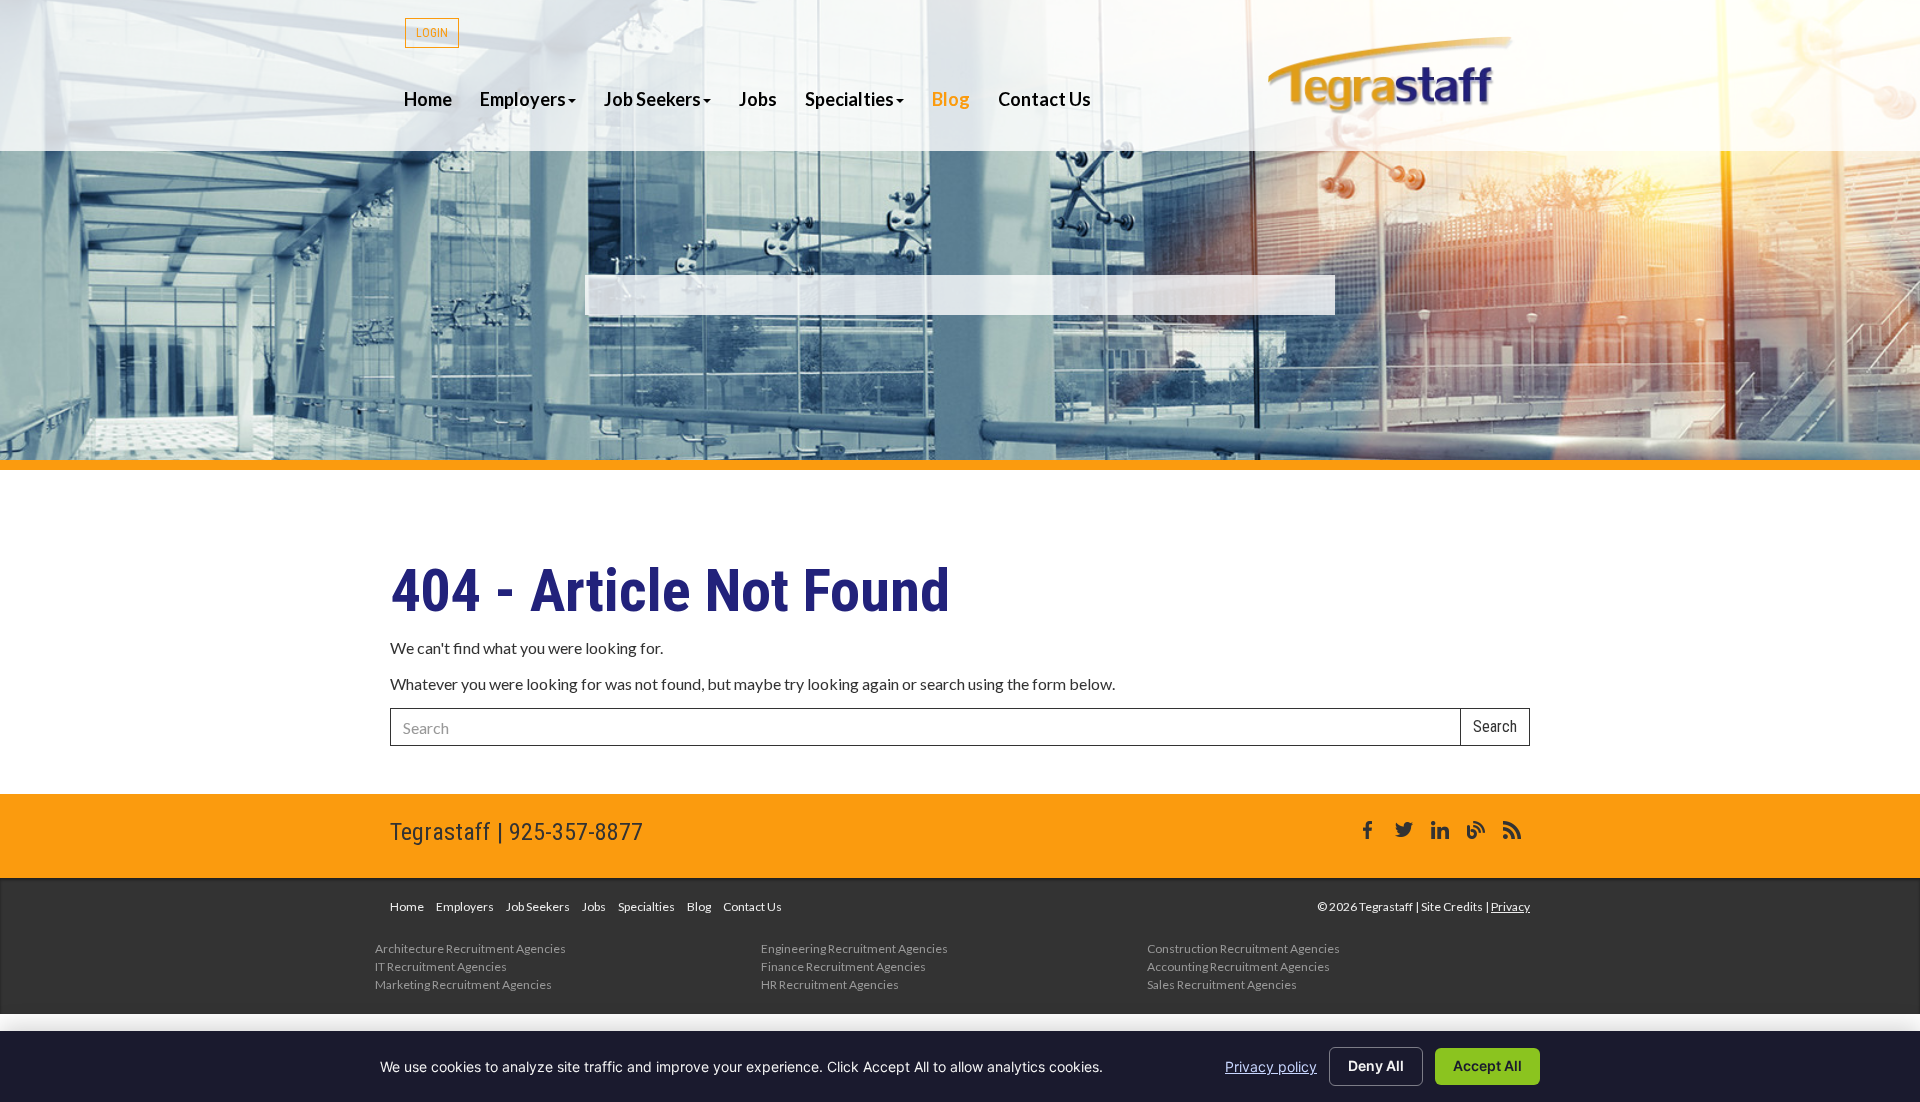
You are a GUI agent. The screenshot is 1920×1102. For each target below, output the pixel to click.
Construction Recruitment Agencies (1243, 948)
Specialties (849, 99)
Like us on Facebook (1368, 830)
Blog (951, 99)
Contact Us (1044, 99)
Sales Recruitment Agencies (1222, 984)
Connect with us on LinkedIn (1440, 830)
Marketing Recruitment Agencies (463, 984)
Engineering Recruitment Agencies (854, 948)
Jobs (758, 99)
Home (428, 99)
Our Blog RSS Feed (1512, 830)
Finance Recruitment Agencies (843, 966)
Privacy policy (1271, 1066)
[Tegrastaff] (1392, 75)
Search (1495, 726)
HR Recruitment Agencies (830, 984)
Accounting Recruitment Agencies (1238, 966)
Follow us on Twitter (1404, 830)
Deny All (1376, 1065)
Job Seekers (652, 99)
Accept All (1487, 1065)
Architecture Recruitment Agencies (470, 948)
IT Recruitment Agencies (441, 966)
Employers (523, 99)
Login (432, 33)
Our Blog (1476, 830)
